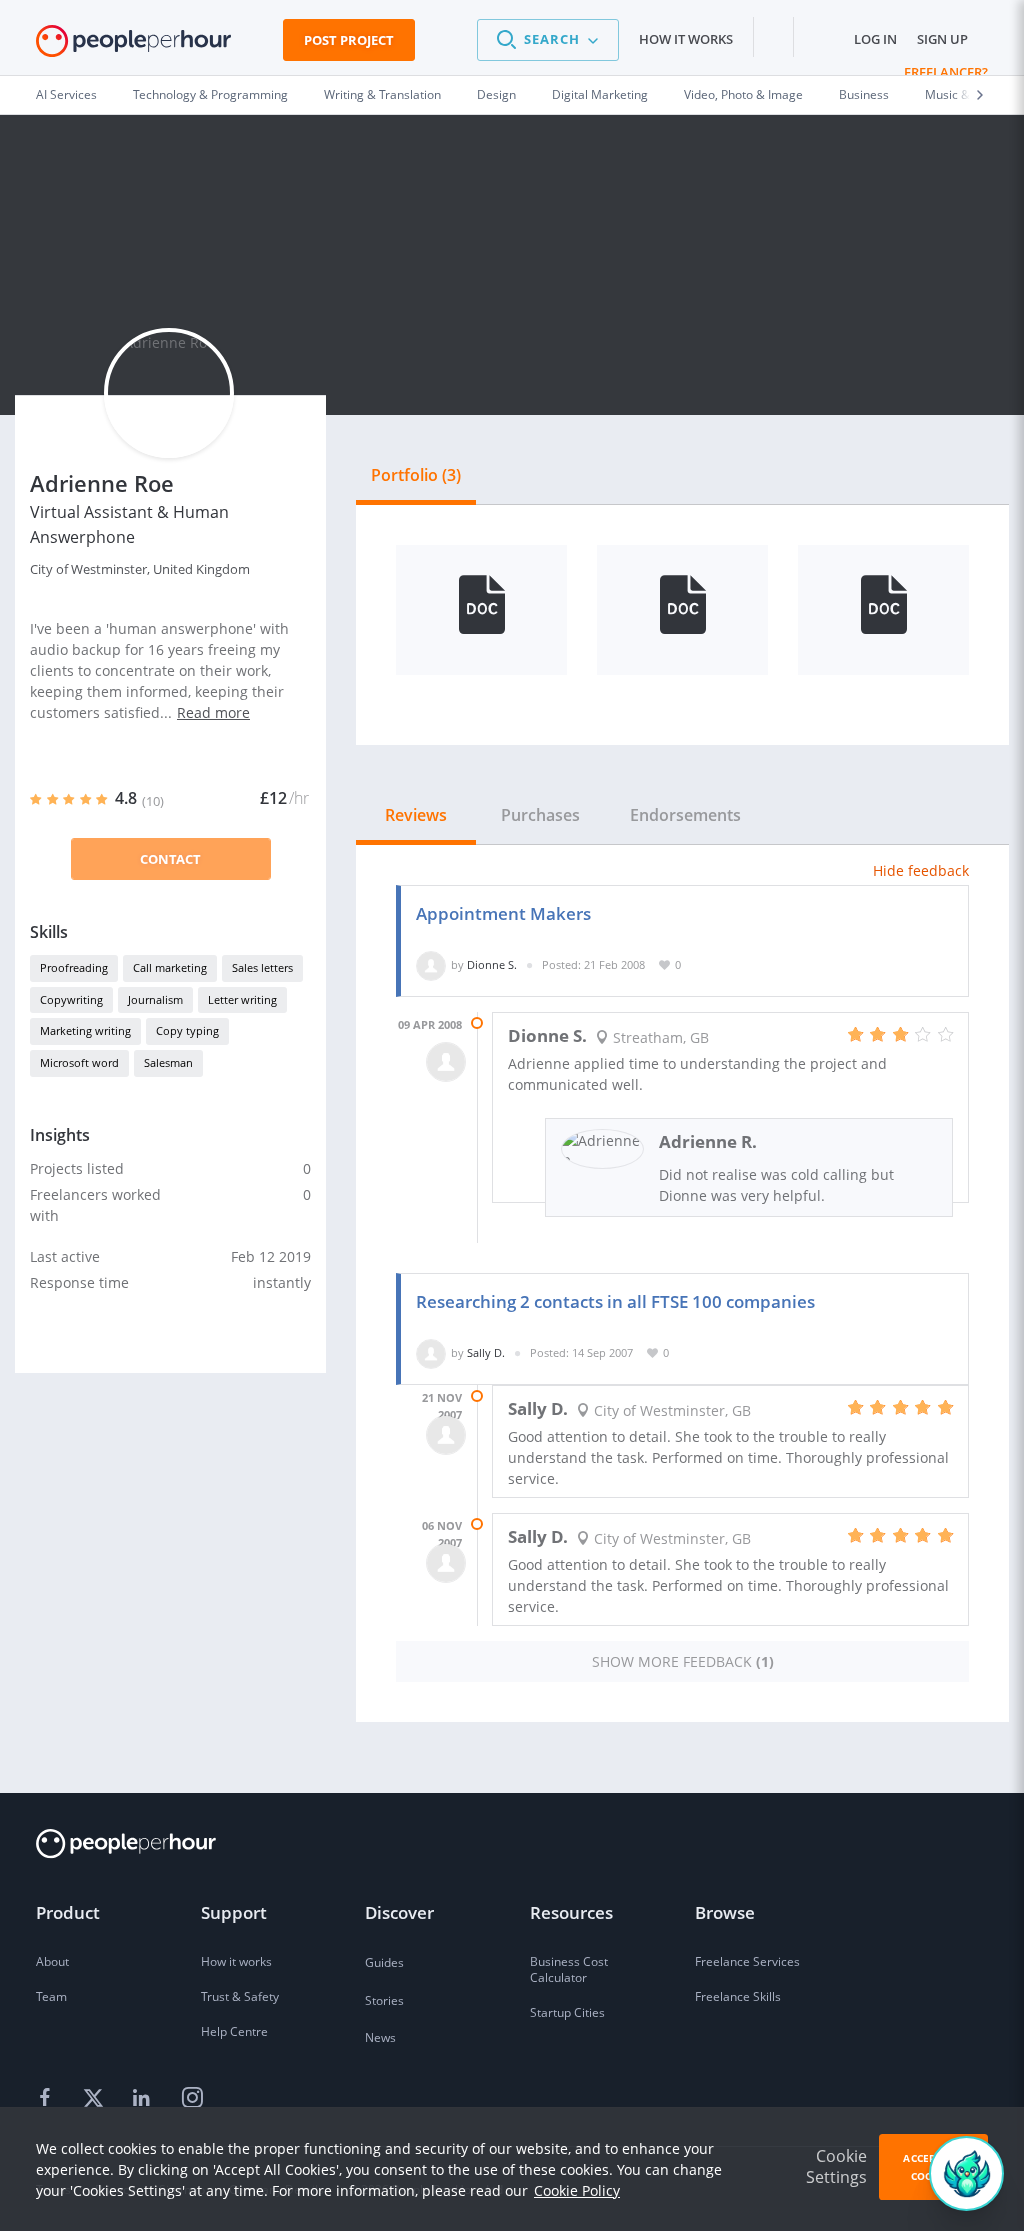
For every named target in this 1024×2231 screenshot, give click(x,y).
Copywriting (71, 999)
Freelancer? (946, 72)
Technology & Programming (210, 94)
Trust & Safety (240, 1996)
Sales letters (262, 967)
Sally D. (486, 1352)
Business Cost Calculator (569, 1969)
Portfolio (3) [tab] (416, 475)
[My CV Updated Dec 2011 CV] (883, 610)
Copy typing (187, 1030)
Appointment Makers (503, 913)
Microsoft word (79, 1062)
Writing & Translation (382, 94)
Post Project (349, 40)
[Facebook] (48, 2098)
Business (864, 94)
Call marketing (170, 967)
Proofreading (74, 967)
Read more (213, 712)
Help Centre (234, 2031)
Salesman (168, 1062)
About (52, 1961)
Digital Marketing (600, 94)
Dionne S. (492, 964)
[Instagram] (192, 2098)
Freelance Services (747, 1961)
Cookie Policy (577, 2190)
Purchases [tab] (540, 815)
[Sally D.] (431, 1352)
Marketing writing (85, 1030)
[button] (548, 40)
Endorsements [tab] (685, 815)
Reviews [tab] (416, 815)
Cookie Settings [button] (836, 2166)
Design (496, 94)
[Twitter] (96, 2098)
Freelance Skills (738, 1996)
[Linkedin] (144, 2098)
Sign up (942, 39)
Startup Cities (567, 2012)
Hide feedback (921, 870)
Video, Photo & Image (743, 94)
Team (51, 1996)
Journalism (155, 999)
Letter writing (242, 999)
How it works (686, 39)
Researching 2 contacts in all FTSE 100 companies (615, 1301)
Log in (875, 39)
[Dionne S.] (431, 964)
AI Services (66, 94)
